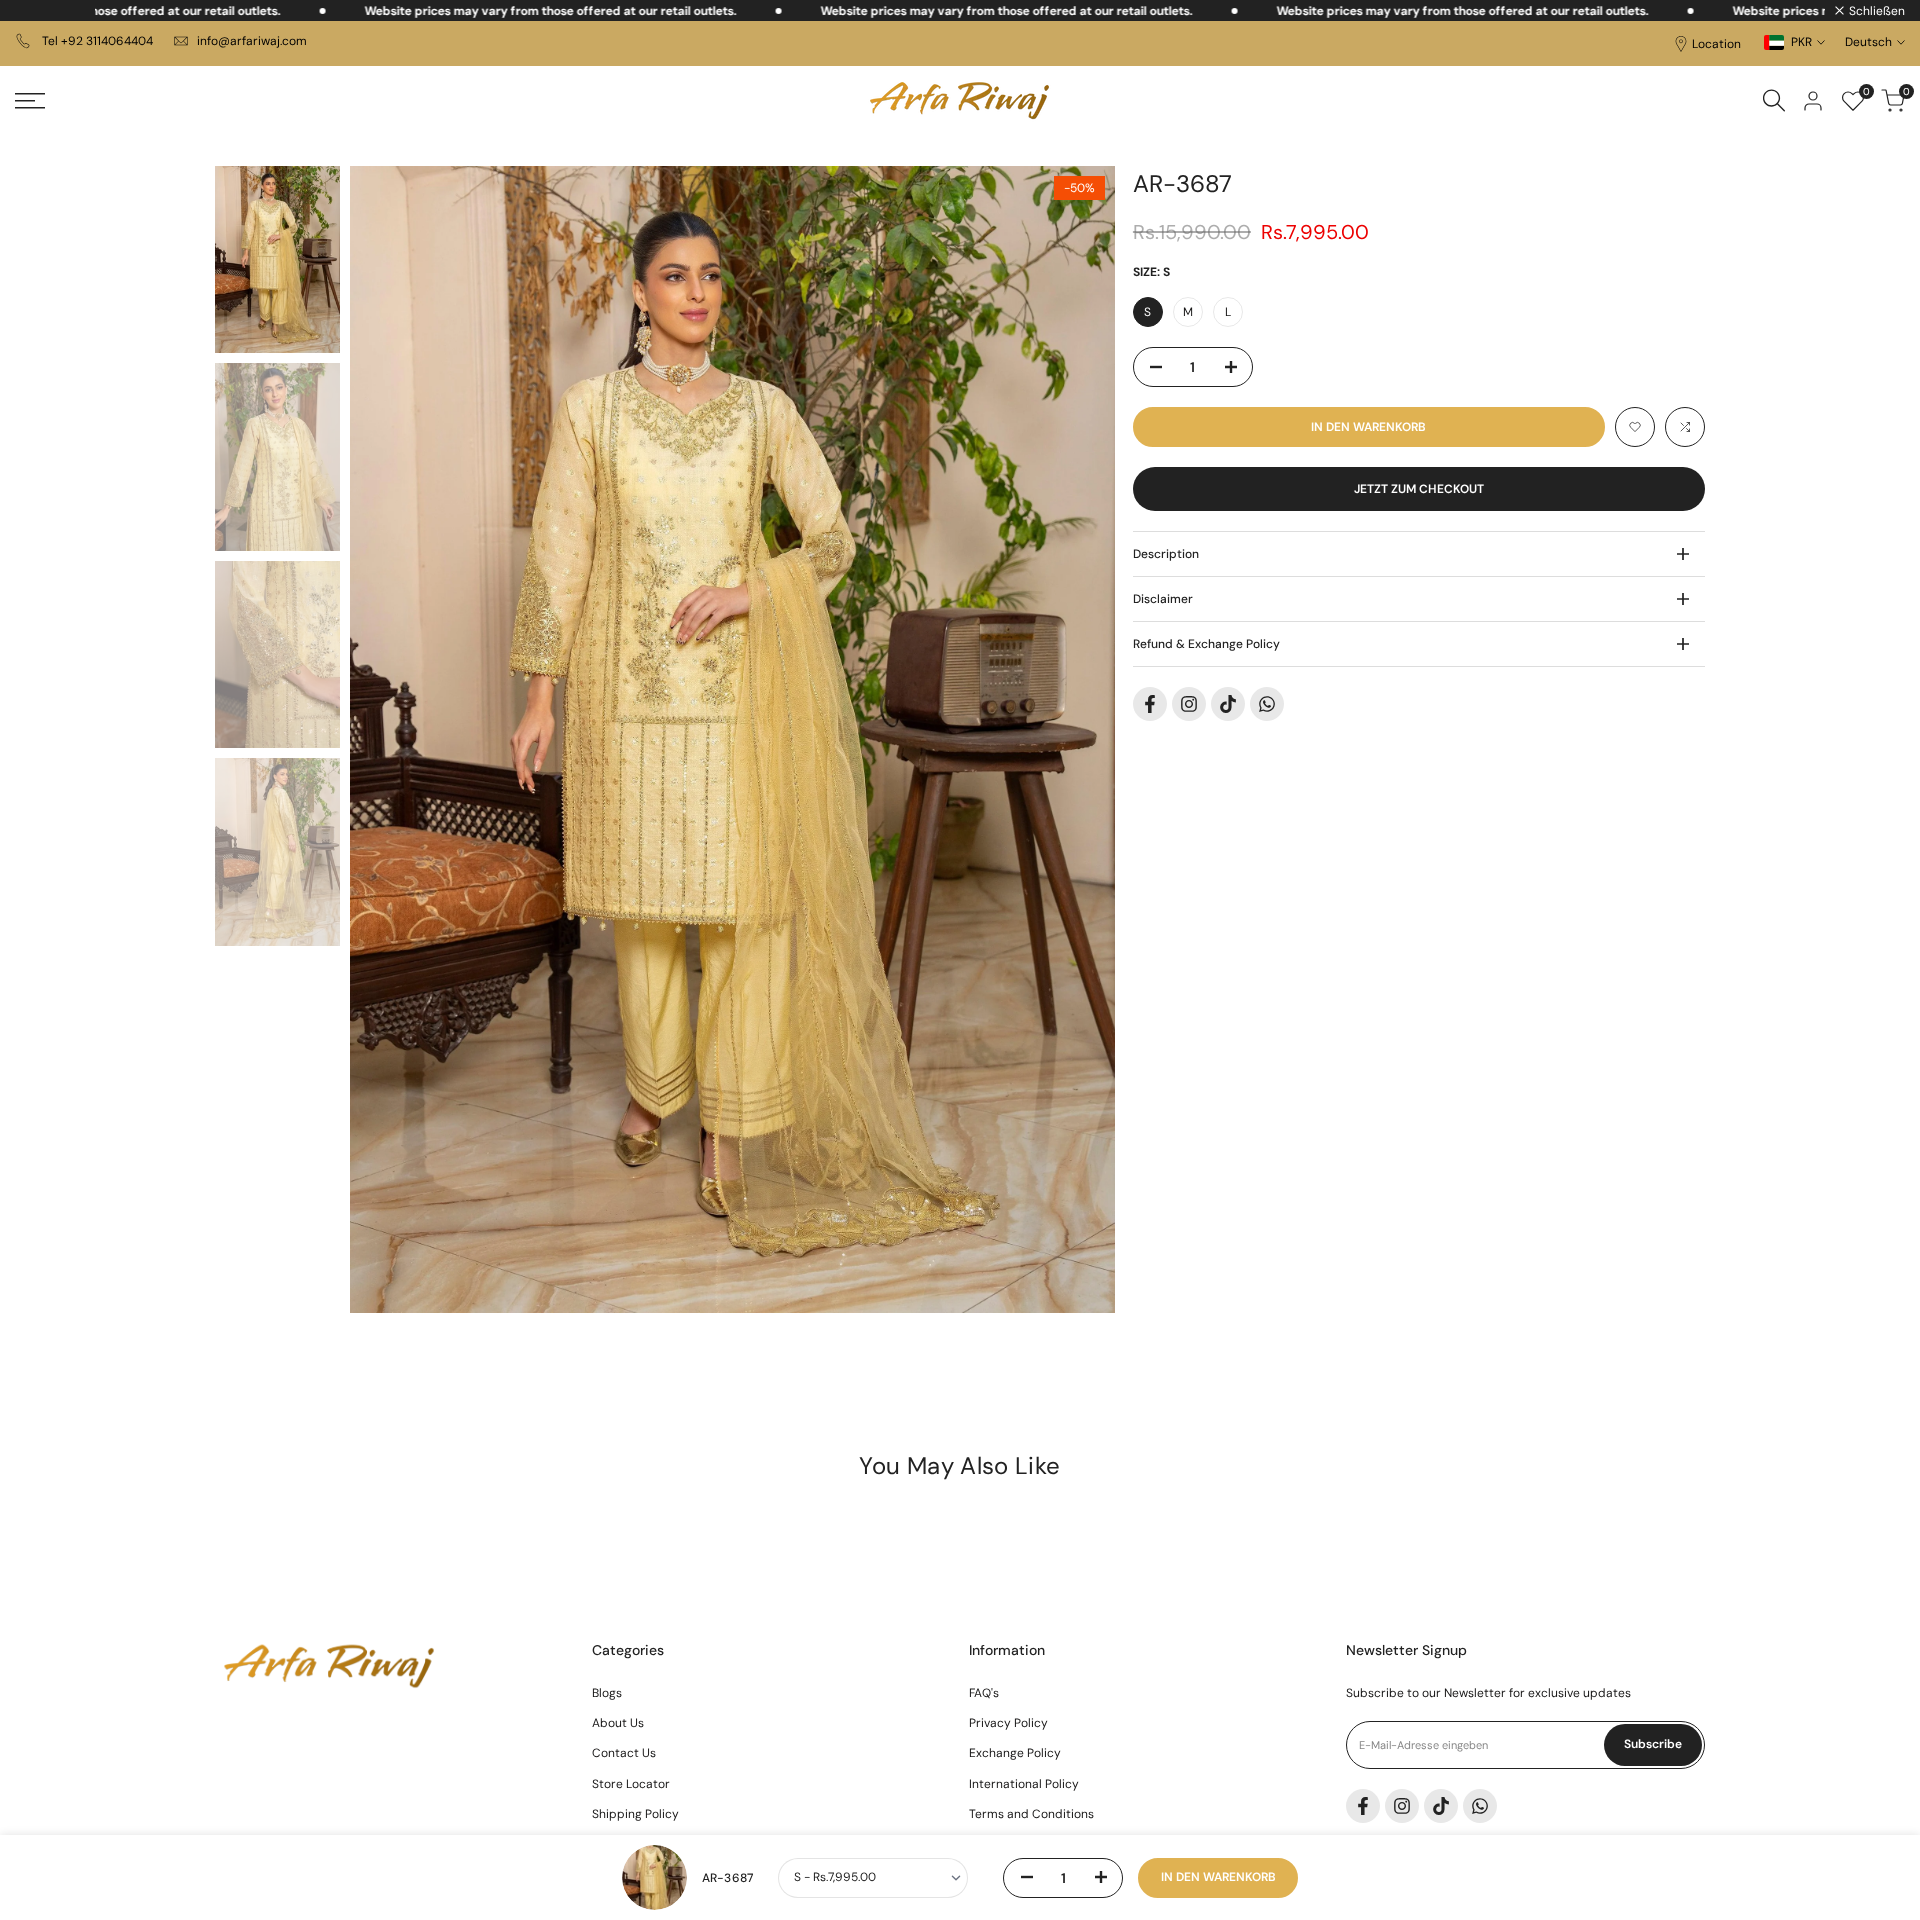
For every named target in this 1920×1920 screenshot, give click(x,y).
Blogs (607, 1693)
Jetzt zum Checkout (1419, 489)
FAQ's (984, 1693)
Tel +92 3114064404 (96, 41)
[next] (1075, 739)
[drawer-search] (1774, 100)
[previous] (390, 739)
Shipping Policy (635, 1814)
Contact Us (624, 1753)
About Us (618, 1723)
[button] (1635, 427)
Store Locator (631, 1784)
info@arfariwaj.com (252, 41)
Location (1716, 44)
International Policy (1024, 1784)
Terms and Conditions (1031, 1814)
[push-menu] (30, 101)
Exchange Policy (1015, 1753)
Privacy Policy (1008, 1723)
